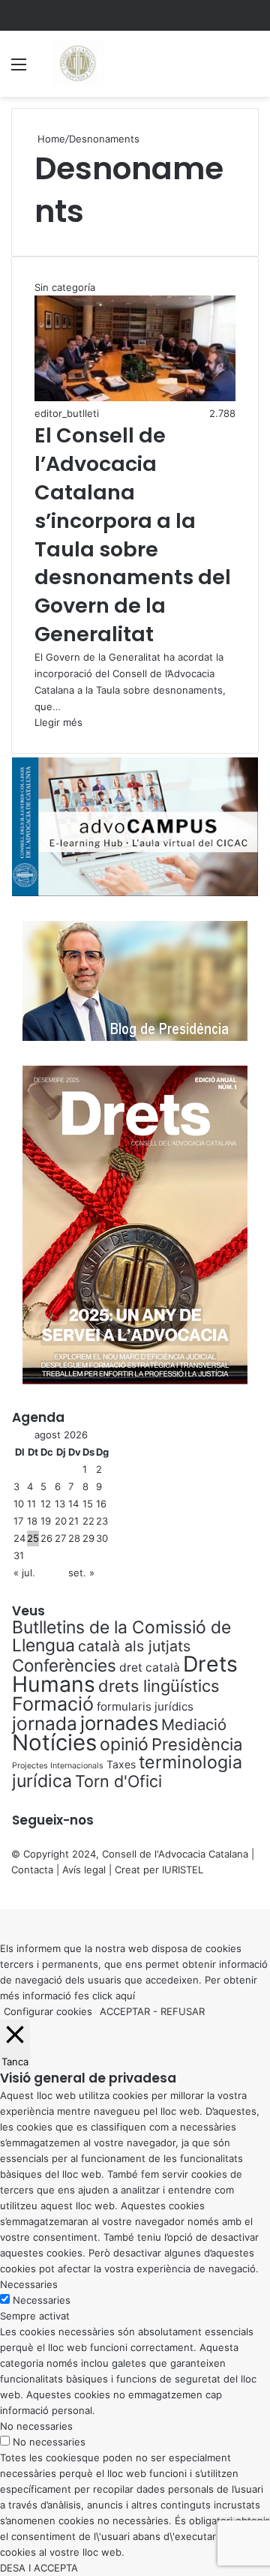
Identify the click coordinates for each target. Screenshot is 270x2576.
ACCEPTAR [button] (125, 2011)
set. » (81, 1573)
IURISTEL (183, 1870)
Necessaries (42, 2300)
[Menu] (19, 69)
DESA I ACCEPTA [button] (39, 2568)
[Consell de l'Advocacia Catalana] (77, 64)
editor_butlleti (67, 413)
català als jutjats (134, 1646)
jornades (119, 1723)
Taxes (121, 1764)
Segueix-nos (53, 1820)
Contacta (32, 1870)
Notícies (54, 1742)
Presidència (197, 1744)
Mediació (194, 1724)
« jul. (24, 1573)
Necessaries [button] (29, 2284)
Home (50, 139)
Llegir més (58, 722)
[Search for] (251, 69)
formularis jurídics (145, 1706)
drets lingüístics (159, 1686)
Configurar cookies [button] (48, 2011)
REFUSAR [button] (183, 2011)
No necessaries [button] (36, 2426)
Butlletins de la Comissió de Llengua (121, 1636)
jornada (45, 1723)
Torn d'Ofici (118, 1781)
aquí (125, 1996)
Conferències (64, 1665)
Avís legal (84, 1870)
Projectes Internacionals (58, 1766)
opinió (124, 1744)
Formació (53, 1704)
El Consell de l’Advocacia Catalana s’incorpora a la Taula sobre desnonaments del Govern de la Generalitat (133, 535)
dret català (150, 1667)
